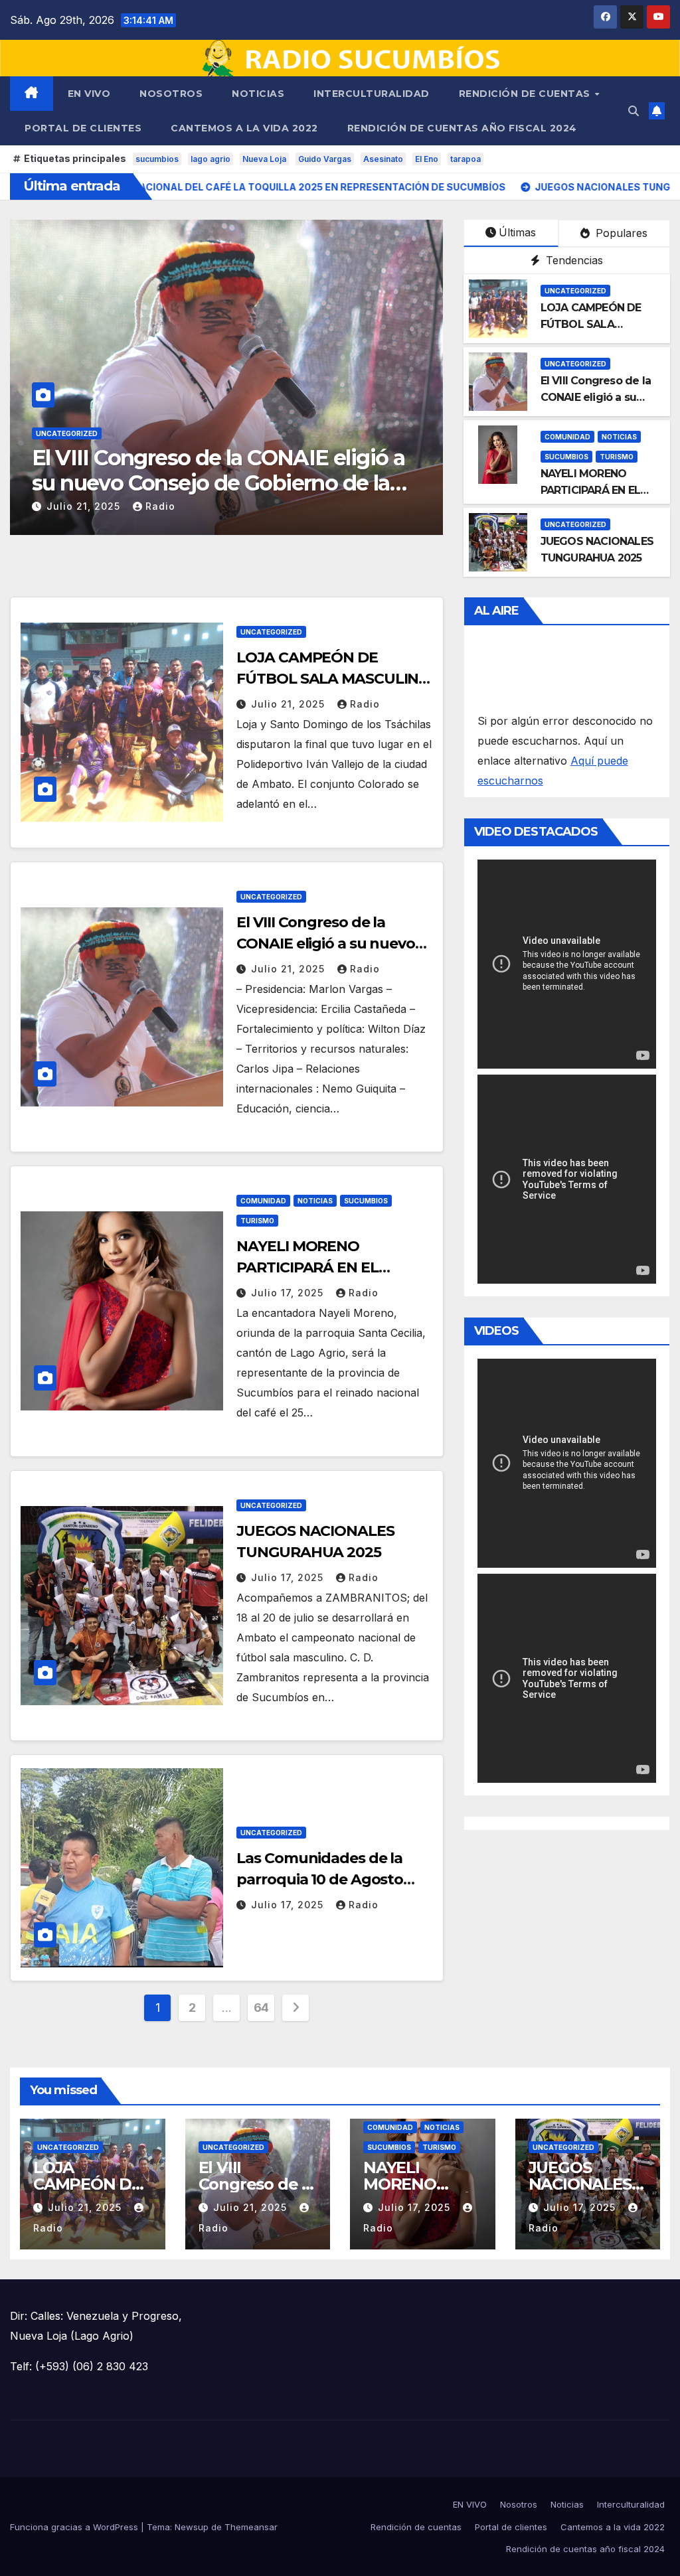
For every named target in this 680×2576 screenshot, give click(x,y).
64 (261, 2008)
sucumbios (157, 159)
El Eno (427, 159)
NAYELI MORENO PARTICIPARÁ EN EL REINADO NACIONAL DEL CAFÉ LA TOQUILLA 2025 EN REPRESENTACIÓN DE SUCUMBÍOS (379, 496)
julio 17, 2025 (238, 506)
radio (312, 506)
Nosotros (171, 94)
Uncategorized (575, 291)
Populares (620, 233)
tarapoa (466, 159)
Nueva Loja (264, 159)
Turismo (365, 433)
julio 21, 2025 (290, 704)
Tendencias (573, 260)
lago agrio (211, 159)
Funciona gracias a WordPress (75, 2527)
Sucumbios (315, 433)
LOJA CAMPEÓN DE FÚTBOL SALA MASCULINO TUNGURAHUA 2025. (333, 679)
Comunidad (212, 433)
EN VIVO (89, 94)
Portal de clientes (83, 128)
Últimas (517, 232)
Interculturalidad (372, 94)
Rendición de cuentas (526, 94)
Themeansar (251, 2527)
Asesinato (383, 159)
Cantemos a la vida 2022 (244, 128)
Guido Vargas (325, 159)
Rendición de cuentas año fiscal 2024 (462, 128)
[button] (634, 111)
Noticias (258, 94)
